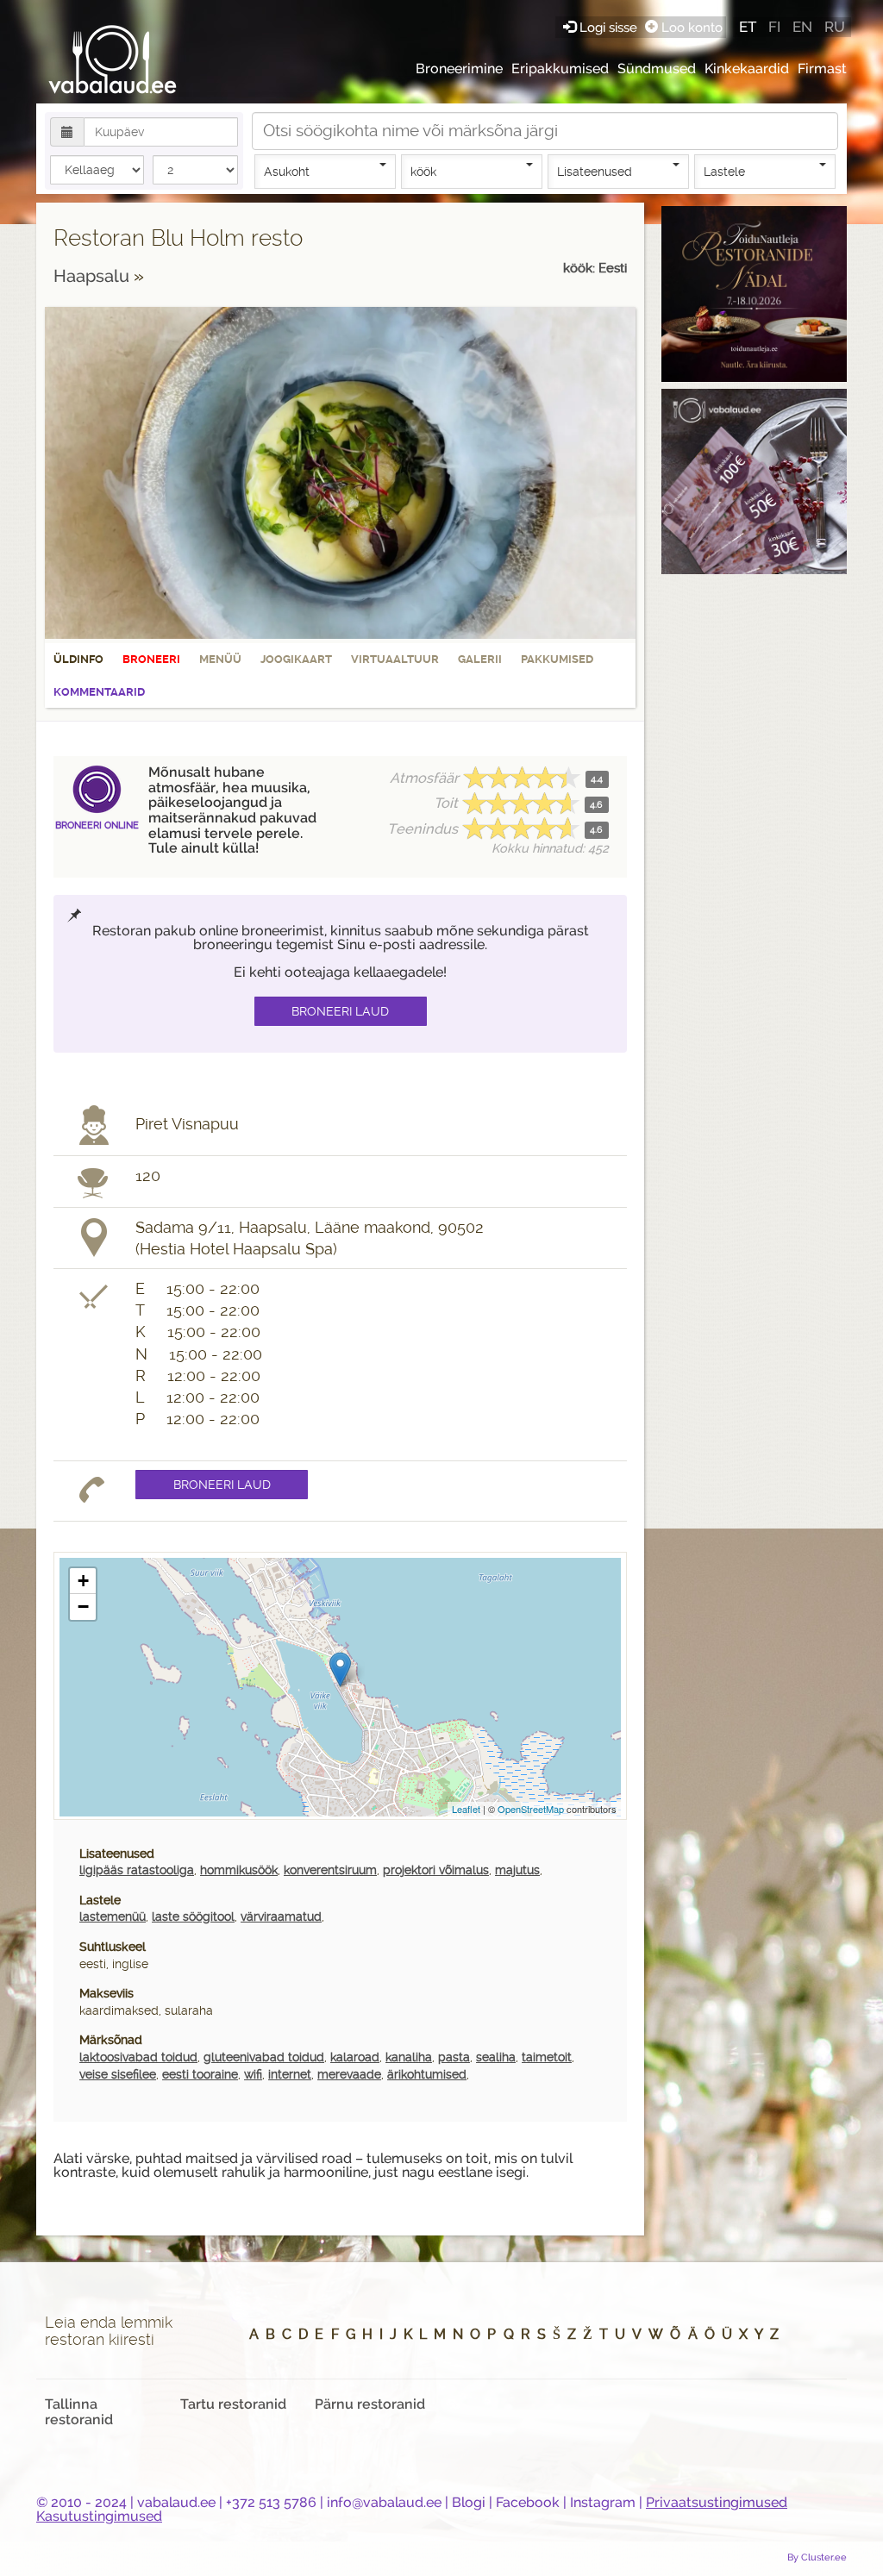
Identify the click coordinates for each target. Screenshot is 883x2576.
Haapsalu (94, 276)
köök (423, 172)
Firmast (822, 69)
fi (774, 27)
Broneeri (151, 659)
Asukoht (287, 172)
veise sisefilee (118, 2074)
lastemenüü (113, 1916)
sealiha (496, 2057)
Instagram (603, 2502)
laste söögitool (193, 1916)
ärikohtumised (427, 2074)
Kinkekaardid (747, 69)
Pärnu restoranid (370, 2404)
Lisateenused (595, 172)
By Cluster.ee (817, 2557)
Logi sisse (608, 27)
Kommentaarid (99, 692)
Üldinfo (78, 659)
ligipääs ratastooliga (137, 1870)
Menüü (220, 659)
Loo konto (690, 27)
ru (835, 27)
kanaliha (409, 2057)
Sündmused (657, 69)
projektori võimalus (436, 1870)
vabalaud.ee (176, 2502)
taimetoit (547, 2057)
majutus (517, 1870)
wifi (253, 2074)
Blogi (469, 2502)
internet (290, 2074)
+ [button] (83, 1581)
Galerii (480, 659)
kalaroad (355, 2057)
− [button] (83, 1607)
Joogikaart (296, 659)
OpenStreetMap (531, 1809)
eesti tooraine (200, 2074)
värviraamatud (281, 1916)
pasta (454, 2057)
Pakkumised (557, 659)
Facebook (528, 2502)
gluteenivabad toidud (264, 2057)
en (802, 27)
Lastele (724, 172)
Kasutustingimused (99, 2516)
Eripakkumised (560, 69)
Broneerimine (459, 69)
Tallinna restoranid (79, 2412)
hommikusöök (239, 1870)
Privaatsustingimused (717, 2502)
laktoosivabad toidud (138, 2057)
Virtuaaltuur (395, 659)
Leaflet (466, 1809)
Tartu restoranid (233, 2404)
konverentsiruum (330, 1870)
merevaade (349, 2074)
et (748, 27)
